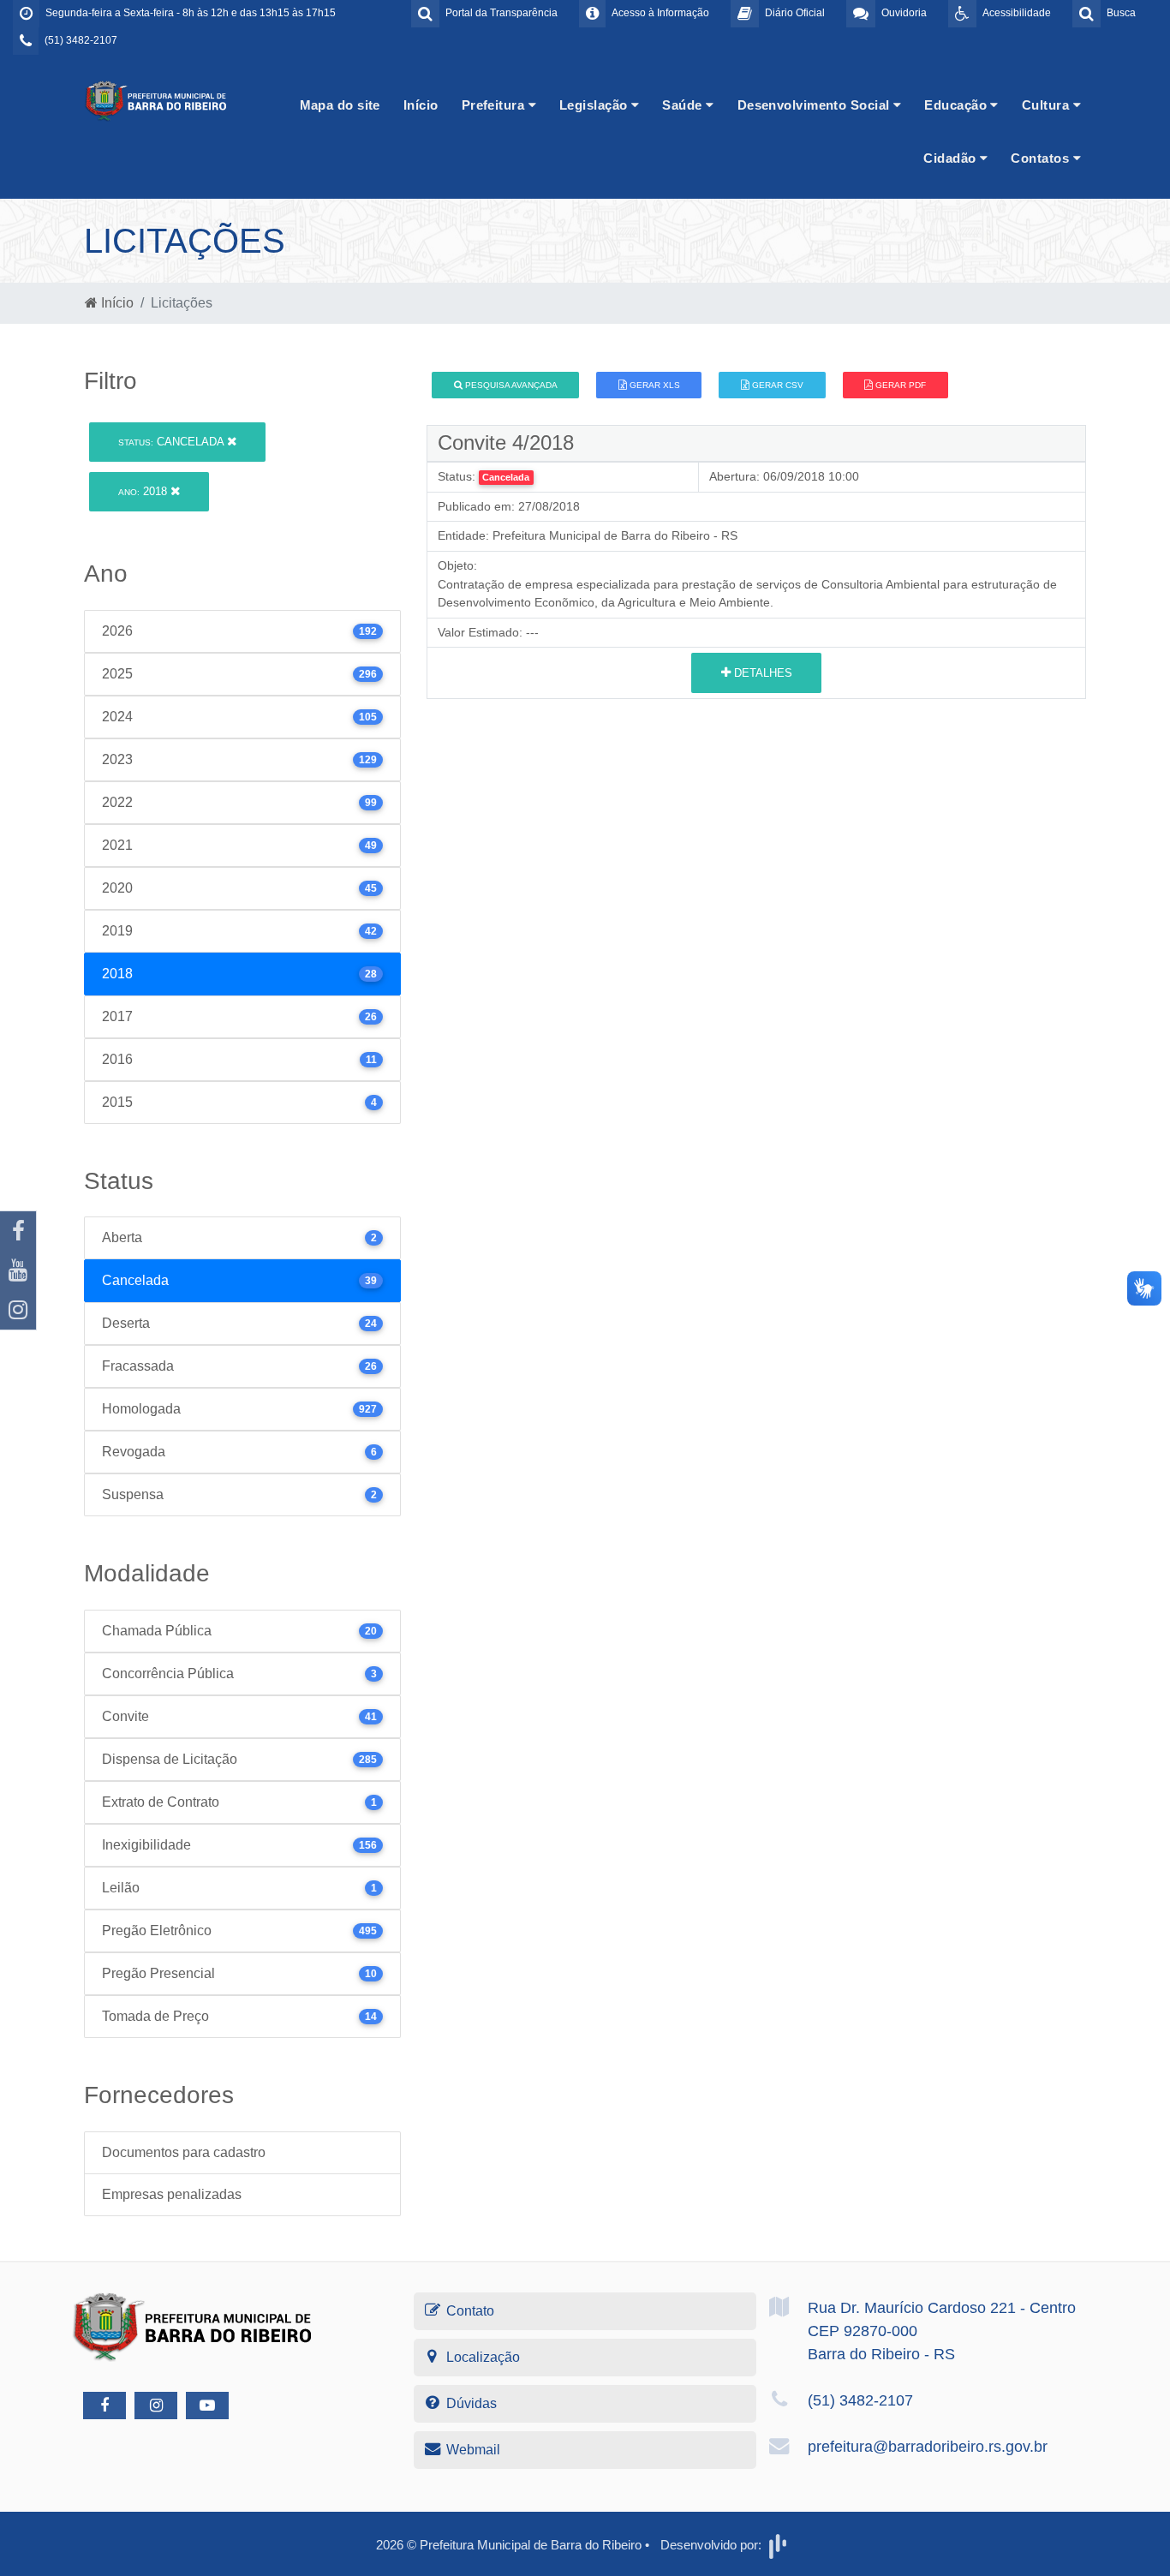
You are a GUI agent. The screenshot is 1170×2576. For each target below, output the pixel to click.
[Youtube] (18, 1270)
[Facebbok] (104, 2406)
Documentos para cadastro (184, 2152)
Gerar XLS (654, 385)
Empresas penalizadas (172, 2194)
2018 (144, 491)
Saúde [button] (684, 105)
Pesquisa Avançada (510, 385)
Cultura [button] (1048, 105)
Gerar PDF (899, 385)
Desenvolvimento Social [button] (815, 105)
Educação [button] (957, 105)
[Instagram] (18, 1310)
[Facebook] (18, 1231)
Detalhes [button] (761, 673)
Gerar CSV (776, 385)
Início (421, 105)
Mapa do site (340, 105)
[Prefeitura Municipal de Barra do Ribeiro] (157, 100)
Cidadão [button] (952, 158)
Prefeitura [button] (495, 105)
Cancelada (173, 442)
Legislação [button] (595, 105)
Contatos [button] (1042, 158)
